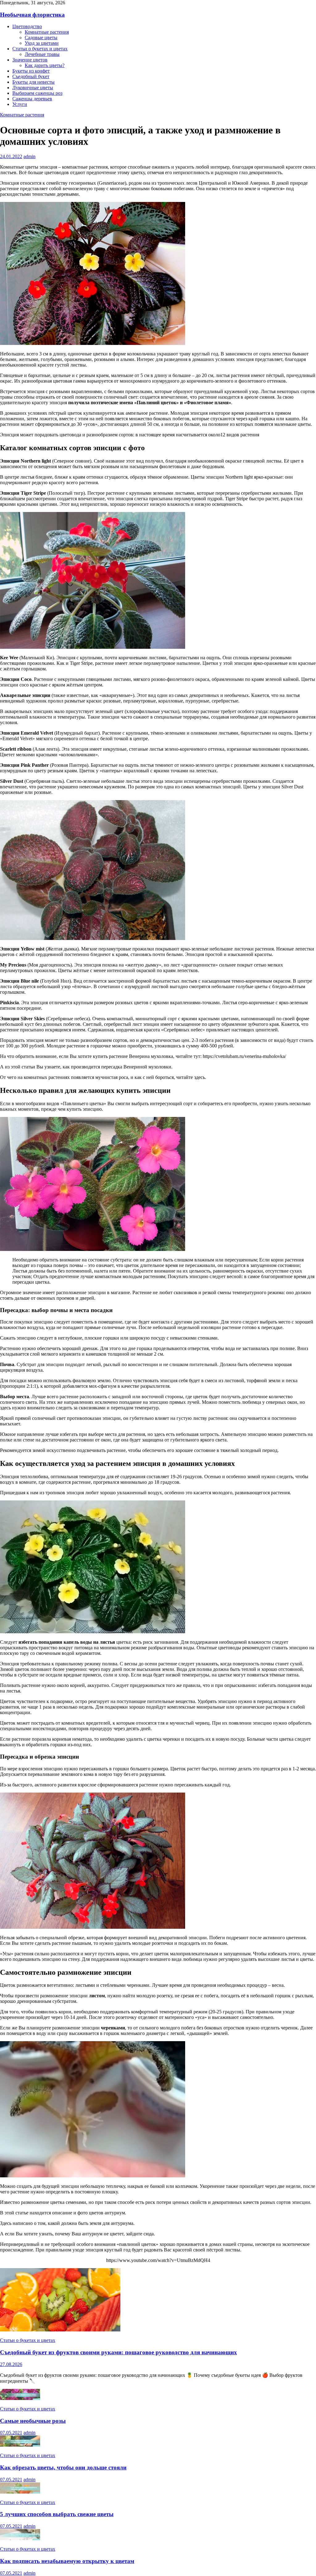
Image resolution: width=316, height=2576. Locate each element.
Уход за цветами (42, 43)
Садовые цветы (41, 38)
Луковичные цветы (33, 88)
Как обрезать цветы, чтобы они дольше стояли (63, 2467)
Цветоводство (27, 26)
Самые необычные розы (33, 2421)
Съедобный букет (31, 76)
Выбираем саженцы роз (37, 93)
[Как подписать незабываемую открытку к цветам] (20, 2538)
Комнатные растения (47, 32)
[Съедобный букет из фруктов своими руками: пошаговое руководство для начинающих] (60, 2330)
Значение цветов (30, 60)
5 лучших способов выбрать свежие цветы (57, 2514)
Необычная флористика (32, 15)
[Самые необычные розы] (20, 2398)
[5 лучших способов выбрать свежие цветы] (20, 2492)
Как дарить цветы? (45, 65)
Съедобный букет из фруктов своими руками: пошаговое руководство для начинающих (118, 2352)
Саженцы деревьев (32, 99)
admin (29, 156)
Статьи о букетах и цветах (40, 49)
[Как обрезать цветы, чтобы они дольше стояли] (20, 2445)
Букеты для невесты (33, 82)
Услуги (20, 104)
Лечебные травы (42, 54)
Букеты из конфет (31, 71)
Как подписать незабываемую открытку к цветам (67, 2561)
